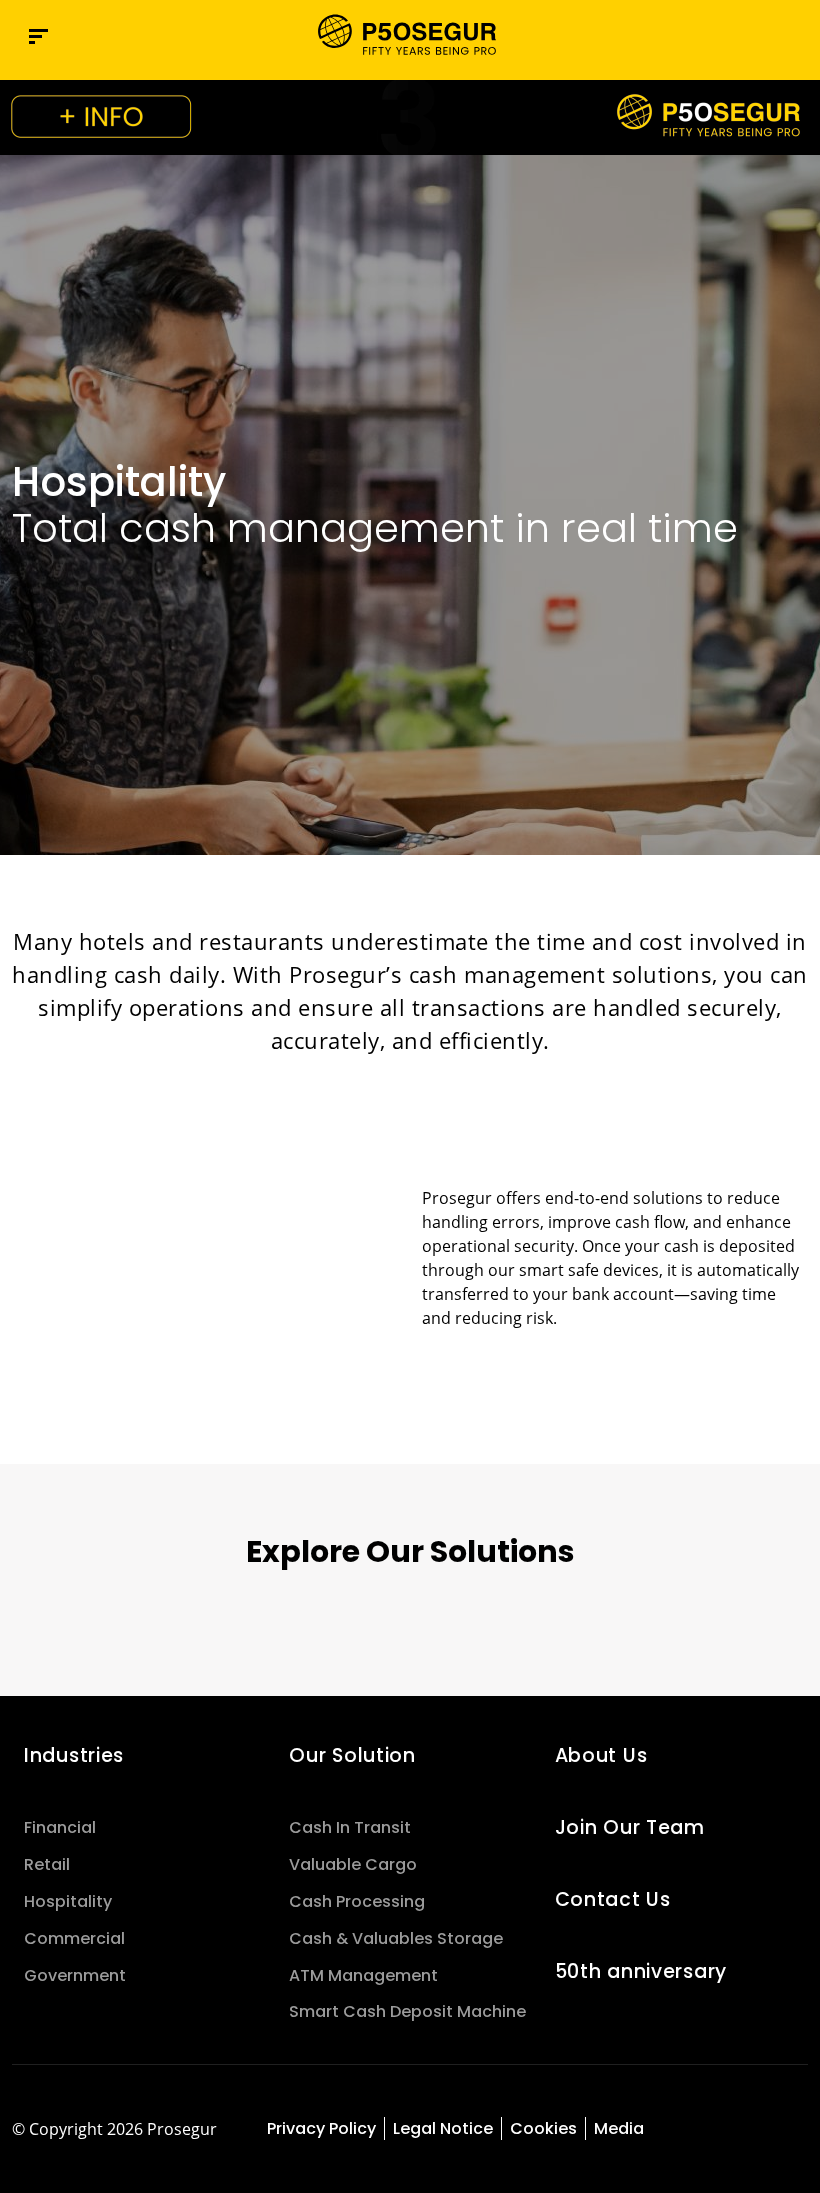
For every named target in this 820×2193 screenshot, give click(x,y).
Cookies (543, 2128)
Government (75, 1975)
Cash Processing (357, 1901)
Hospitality (68, 1901)
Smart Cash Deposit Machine (407, 2011)
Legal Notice (443, 2128)
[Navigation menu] (38, 36)
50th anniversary (641, 1971)
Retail (47, 1864)
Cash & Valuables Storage (396, 1938)
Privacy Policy (321, 2128)
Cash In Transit (350, 1827)
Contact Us (613, 1899)
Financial (60, 1827)
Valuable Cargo (353, 1864)
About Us (601, 1755)
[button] (794, 36)
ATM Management (363, 1975)
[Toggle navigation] (752, 36)
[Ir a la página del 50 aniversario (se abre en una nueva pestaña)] (410, 117)
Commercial (74, 1938)
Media (619, 2128)
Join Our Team (630, 1827)
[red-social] (705, 2130)
